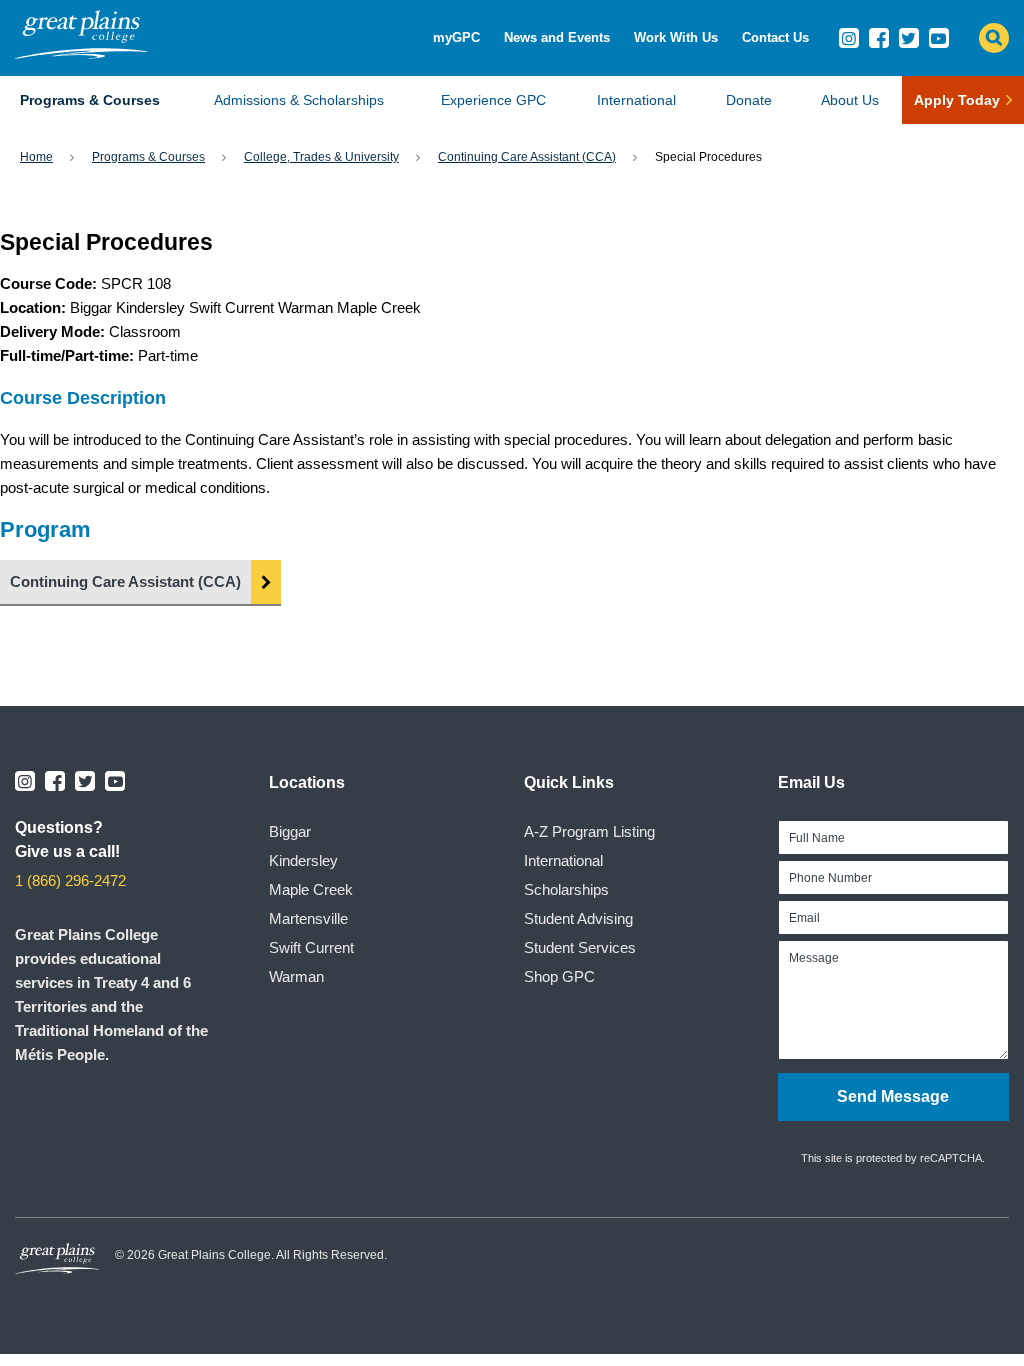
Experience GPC (493, 100)
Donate (749, 100)
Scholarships (566, 889)
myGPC (456, 37)
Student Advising (578, 918)
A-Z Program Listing (589, 831)
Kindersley (303, 860)
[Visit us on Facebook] (879, 38)
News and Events (557, 37)
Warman (296, 976)
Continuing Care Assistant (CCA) (527, 157)
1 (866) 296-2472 (70, 880)
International (636, 100)
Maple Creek (311, 889)
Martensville (308, 918)
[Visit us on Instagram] (849, 38)
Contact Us (775, 37)
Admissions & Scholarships (299, 100)
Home (36, 157)
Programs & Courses (90, 100)
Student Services (580, 947)
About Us (850, 100)
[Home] (81, 53)
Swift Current (311, 947)
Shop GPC (559, 976)
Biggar (290, 831)
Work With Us (676, 37)
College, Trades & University (321, 157)
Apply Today (957, 100)
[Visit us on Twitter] (909, 38)
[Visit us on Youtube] (939, 38)
